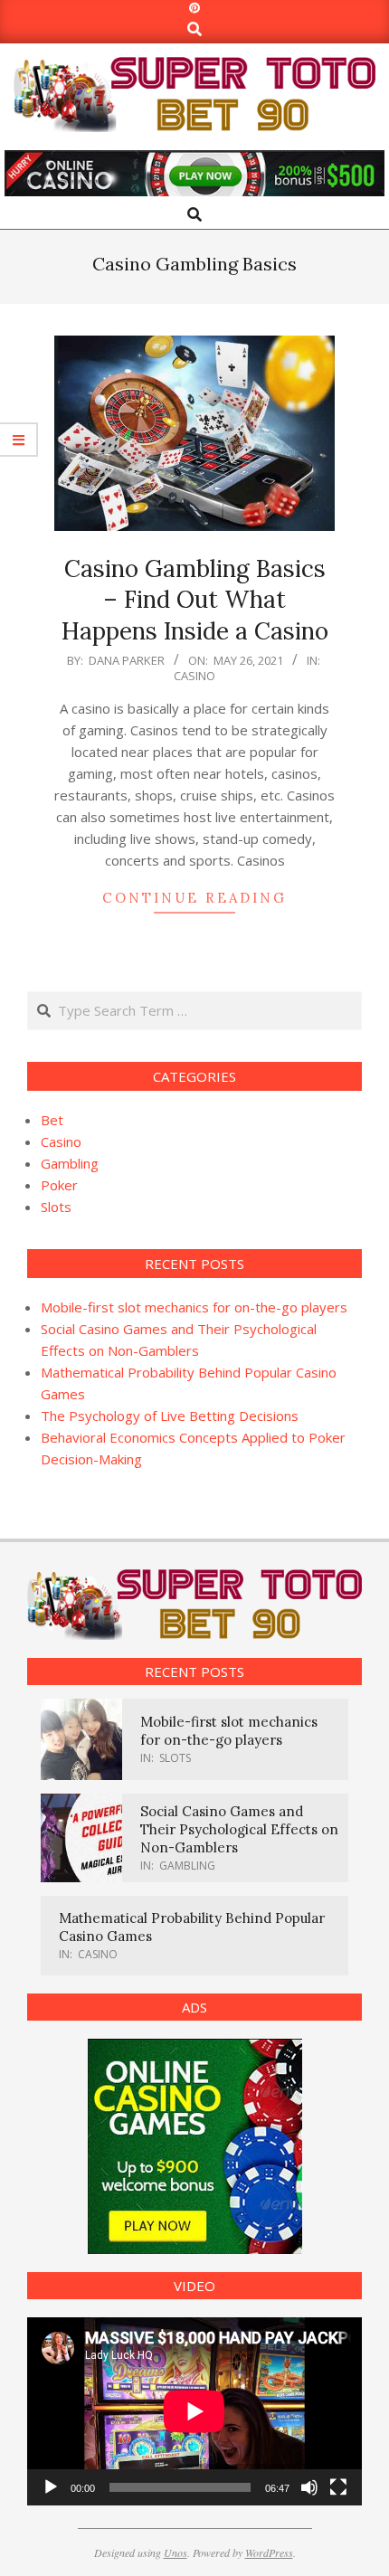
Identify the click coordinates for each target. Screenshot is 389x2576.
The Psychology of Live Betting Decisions (170, 1416)
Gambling (70, 1163)
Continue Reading (194, 898)
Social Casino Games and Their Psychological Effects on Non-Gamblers (239, 1829)
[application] (194, 2411)
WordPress (269, 2552)
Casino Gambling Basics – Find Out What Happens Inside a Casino (195, 600)
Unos (176, 2552)
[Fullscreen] (338, 2487)
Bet (52, 1120)
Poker (59, 1185)
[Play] (51, 2487)
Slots (56, 1207)
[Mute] (309, 2487)
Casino (194, 676)
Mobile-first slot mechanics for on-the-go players (194, 1307)
